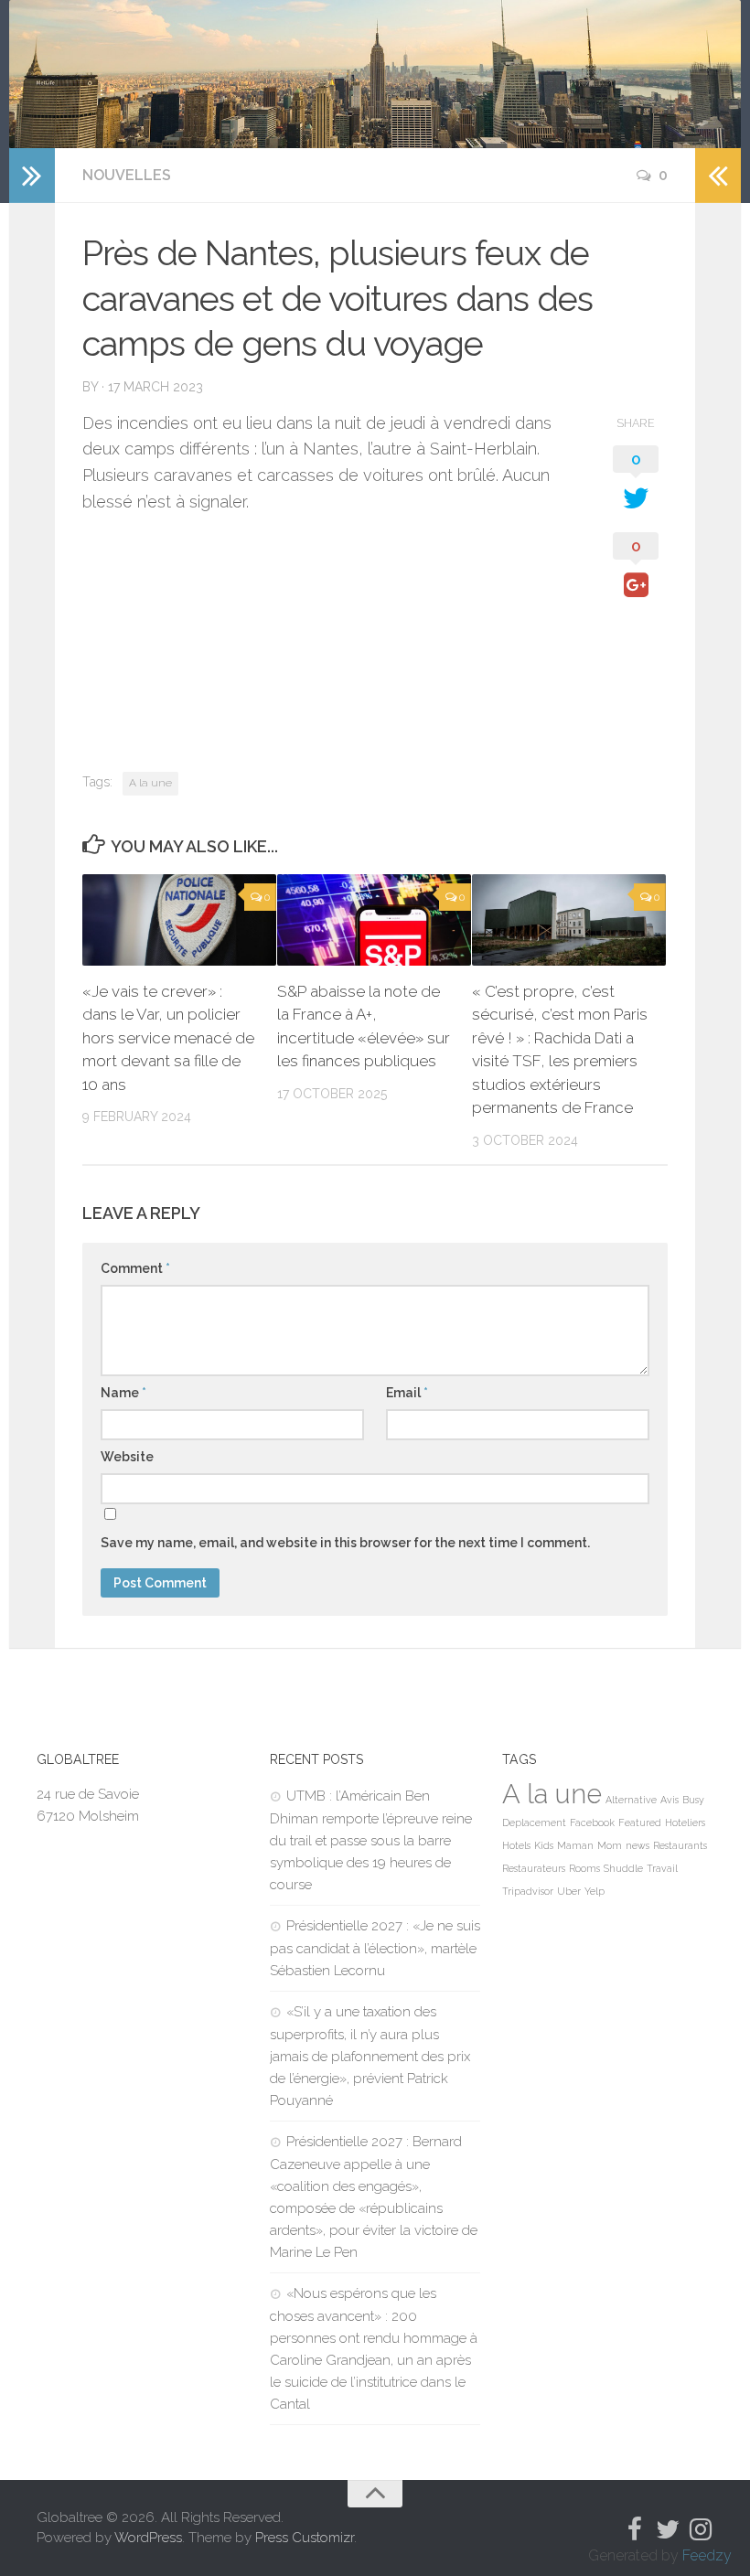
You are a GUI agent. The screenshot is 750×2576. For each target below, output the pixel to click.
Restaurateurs (534, 1868)
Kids (544, 1845)
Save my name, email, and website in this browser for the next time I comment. (345, 1543)
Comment (135, 1268)
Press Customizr (305, 2538)
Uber (569, 1891)
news (637, 1845)
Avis (670, 1800)
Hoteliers (685, 1822)
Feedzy (707, 2555)
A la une (150, 783)
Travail (662, 1868)
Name (123, 1393)
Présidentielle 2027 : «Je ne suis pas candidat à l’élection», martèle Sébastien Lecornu (375, 1948)
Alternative (631, 1800)
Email (407, 1393)
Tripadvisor (528, 1891)
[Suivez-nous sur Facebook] (635, 2529)
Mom (610, 1845)
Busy (693, 1800)
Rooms (584, 1868)
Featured (640, 1822)
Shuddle (623, 1868)
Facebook (592, 1822)
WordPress (148, 2538)
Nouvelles (127, 175)
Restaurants (680, 1845)
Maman (575, 1845)
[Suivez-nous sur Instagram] (701, 2529)
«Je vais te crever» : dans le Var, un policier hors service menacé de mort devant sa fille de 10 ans (168, 1038)
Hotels (516, 1845)
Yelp (595, 1891)
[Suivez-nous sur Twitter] (668, 2529)
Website (127, 1457)
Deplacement (534, 1822)
